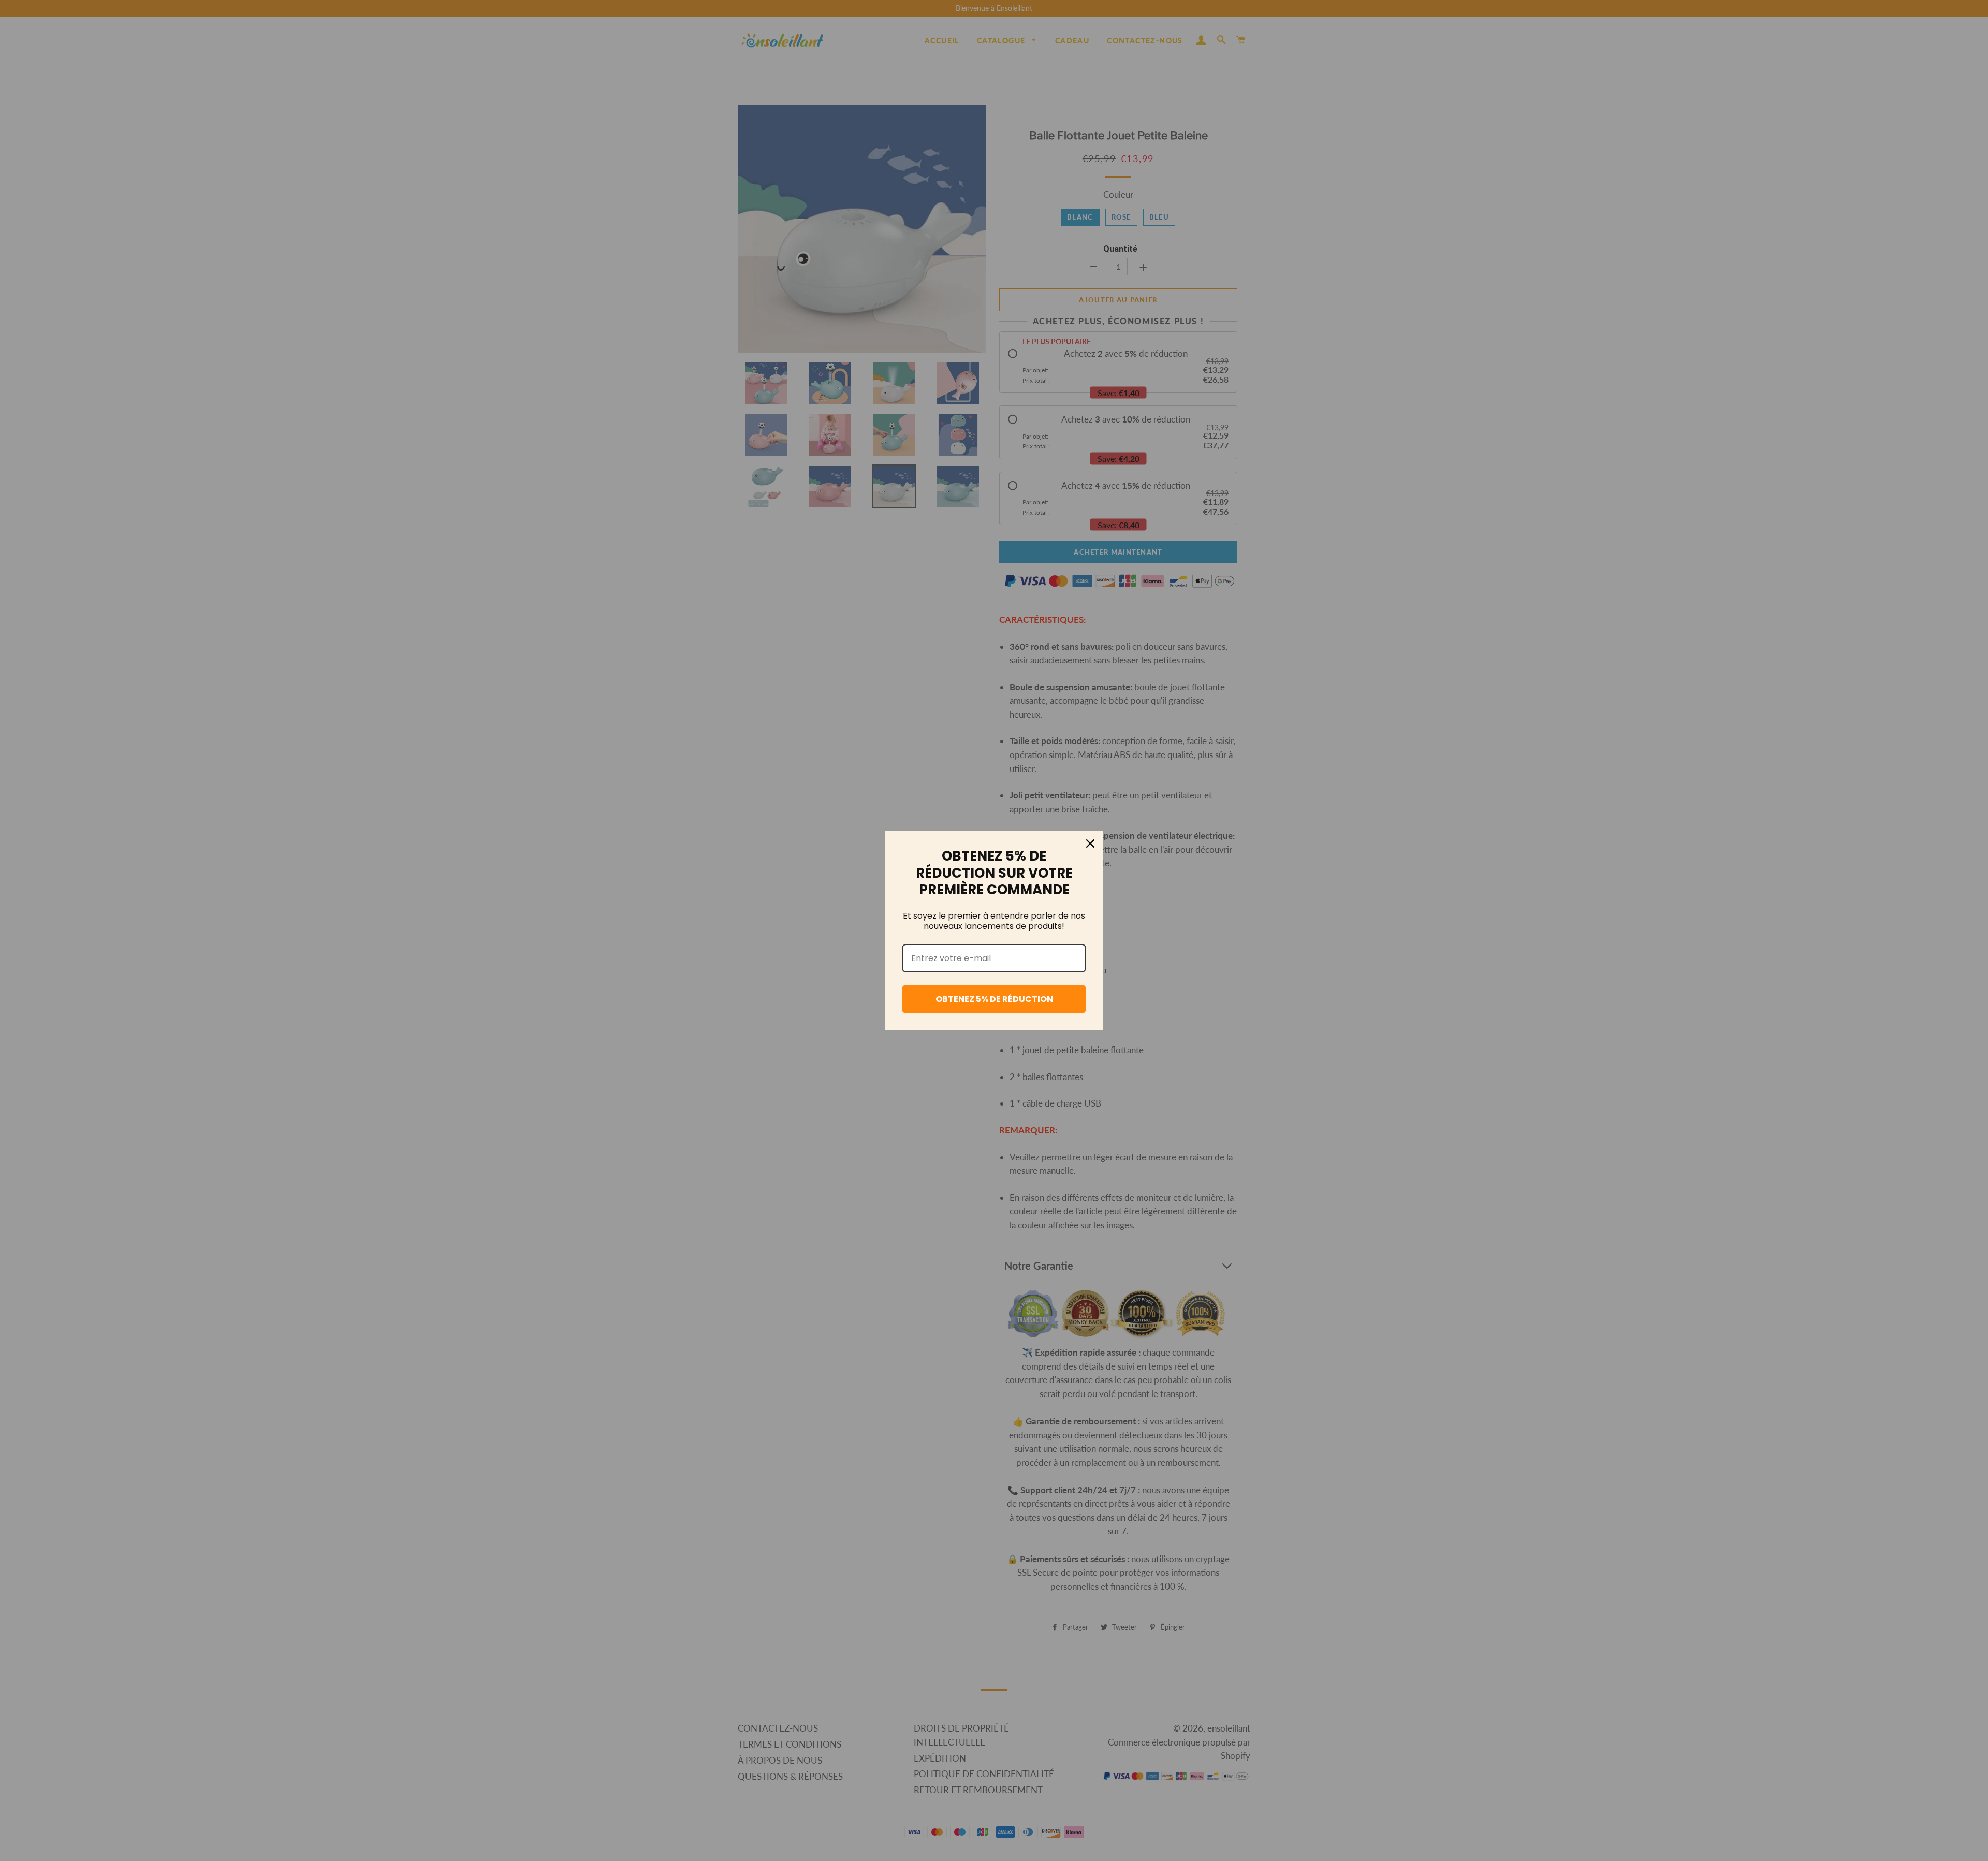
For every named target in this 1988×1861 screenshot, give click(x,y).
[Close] (1090, 844)
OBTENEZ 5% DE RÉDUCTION (994, 999)
